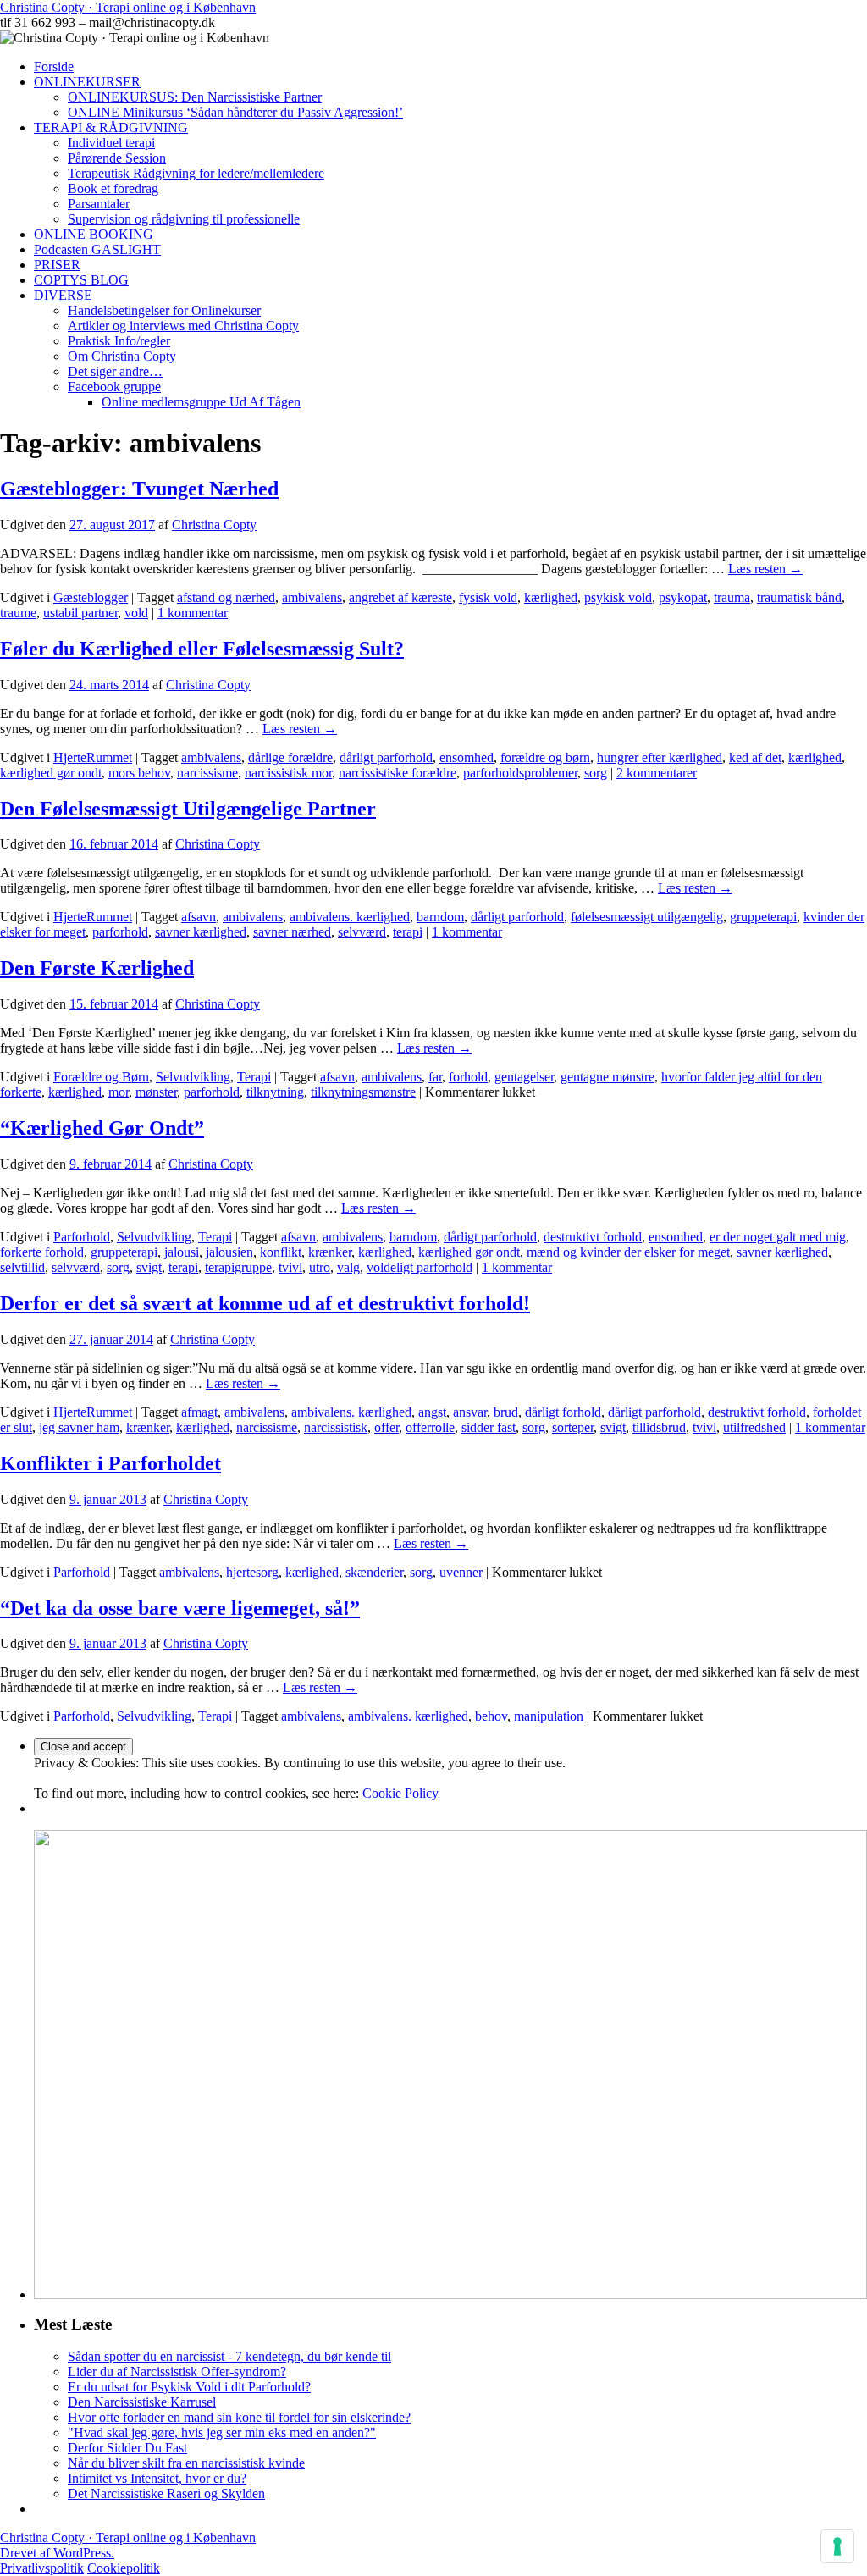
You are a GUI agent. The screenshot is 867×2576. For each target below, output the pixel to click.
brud (506, 1412)
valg (348, 1267)
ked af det (755, 757)
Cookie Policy (400, 1793)
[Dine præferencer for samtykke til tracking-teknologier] (837, 2546)
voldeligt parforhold (420, 1267)
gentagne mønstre (607, 1077)
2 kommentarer (657, 773)
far (435, 1077)
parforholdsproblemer (520, 773)
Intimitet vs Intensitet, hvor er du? (157, 2478)
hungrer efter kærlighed (660, 757)
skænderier (374, 1572)
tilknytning (275, 1092)
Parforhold (82, 1237)
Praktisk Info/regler (119, 341)
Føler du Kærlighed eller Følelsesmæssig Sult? (202, 649)
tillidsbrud (659, 1427)
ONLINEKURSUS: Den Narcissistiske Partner (195, 97)
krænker (330, 1252)
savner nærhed (292, 932)
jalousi (182, 1252)
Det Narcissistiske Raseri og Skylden (166, 2493)
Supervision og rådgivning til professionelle (184, 219)
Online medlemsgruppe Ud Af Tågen (201, 402)
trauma (732, 597)
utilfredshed (754, 1427)
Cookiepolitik (124, 2568)
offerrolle (430, 1427)
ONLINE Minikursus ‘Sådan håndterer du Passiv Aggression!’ (235, 112)
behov (491, 1716)
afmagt (199, 1412)
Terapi (254, 1077)
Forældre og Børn (101, 1077)
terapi (408, 932)
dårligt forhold (563, 1412)
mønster (156, 1092)
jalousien (229, 1252)
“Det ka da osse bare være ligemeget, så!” (180, 1608)
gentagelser (524, 1077)
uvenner (461, 1572)
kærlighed (551, 597)
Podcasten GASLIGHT (97, 249)
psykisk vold (618, 597)
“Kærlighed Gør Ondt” (102, 1128)
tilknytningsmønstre (363, 1092)
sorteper (573, 1427)
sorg (596, 773)
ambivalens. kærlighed (350, 917)
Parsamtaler (99, 204)
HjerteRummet (93, 757)
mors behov (139, 773)
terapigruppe (238, 1267)
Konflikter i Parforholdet (110, 1463)
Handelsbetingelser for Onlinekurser (164, 310)
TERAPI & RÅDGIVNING (111, 127)
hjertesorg (252, 1572)
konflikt (281, 1252)
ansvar (470, 1412)
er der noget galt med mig (778, 1237)
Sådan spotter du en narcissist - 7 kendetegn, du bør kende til (229, 2356)
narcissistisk (336, 1427)
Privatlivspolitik (42, 2568)
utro (320, 1267)
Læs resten (765, 569)
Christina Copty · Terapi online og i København (128, 7)
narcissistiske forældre (398, 773)
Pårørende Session (117, 158)
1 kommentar (193, 613)
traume (18, 613)
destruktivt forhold (593, 1237)
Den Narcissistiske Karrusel (142, 2402)
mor (119, 1092)
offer (387, 1427)
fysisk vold (488, 597)
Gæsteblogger (91, 597)
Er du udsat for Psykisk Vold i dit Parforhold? (189, 2387)
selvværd (362, 932)
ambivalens (312, 597)
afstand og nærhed (226, 597)
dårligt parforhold (386, 757)
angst (432, 1412)
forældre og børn (545, 757)
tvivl (290, 1267)
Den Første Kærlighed (97, 968)
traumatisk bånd (799, 597)
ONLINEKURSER (87, 82)
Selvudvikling (193, 1077)
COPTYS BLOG (81, 280)
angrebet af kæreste (400, 597)
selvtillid (22, 1267)
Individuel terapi (111, 143)
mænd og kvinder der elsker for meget (628, 1252)
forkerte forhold (42, 1252)
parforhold (120, 932)
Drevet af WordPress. (57, 2553)
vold (136, 613)
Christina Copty (214, 525)
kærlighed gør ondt (51, 773)
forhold (468, 1077)
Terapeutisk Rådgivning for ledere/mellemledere (196, 173)
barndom (440, 917)
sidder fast (489, 1427)
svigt (149, 1267)
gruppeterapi (763, 917)
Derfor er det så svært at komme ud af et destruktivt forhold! (265, 1303)
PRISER (57, 265)
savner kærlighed (201, 932)
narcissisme (207, 773)
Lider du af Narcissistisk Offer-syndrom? (177, 2371)
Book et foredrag (113, 188)
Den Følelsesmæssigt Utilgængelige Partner (188, 809)
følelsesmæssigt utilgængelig (647, 917)
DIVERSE (63, 295)
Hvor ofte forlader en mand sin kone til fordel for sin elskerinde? (239, 2417)
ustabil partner (80, 613)
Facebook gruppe (114, 387)
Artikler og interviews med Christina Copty (183, 326)
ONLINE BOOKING (94, 234)
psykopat (683, 597)
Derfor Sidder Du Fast (127, 2448)
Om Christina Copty (122, 356)
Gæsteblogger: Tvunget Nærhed (139, 489)
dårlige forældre (290, 757)
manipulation (549, 1716)
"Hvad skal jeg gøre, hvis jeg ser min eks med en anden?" (222, 2432)
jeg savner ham (79, 1427)
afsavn (199, 917)
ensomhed (467, 757)
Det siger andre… (115, 371)
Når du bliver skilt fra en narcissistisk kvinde (186, 2463)
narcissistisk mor (288, 773)
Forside (54, 66)
